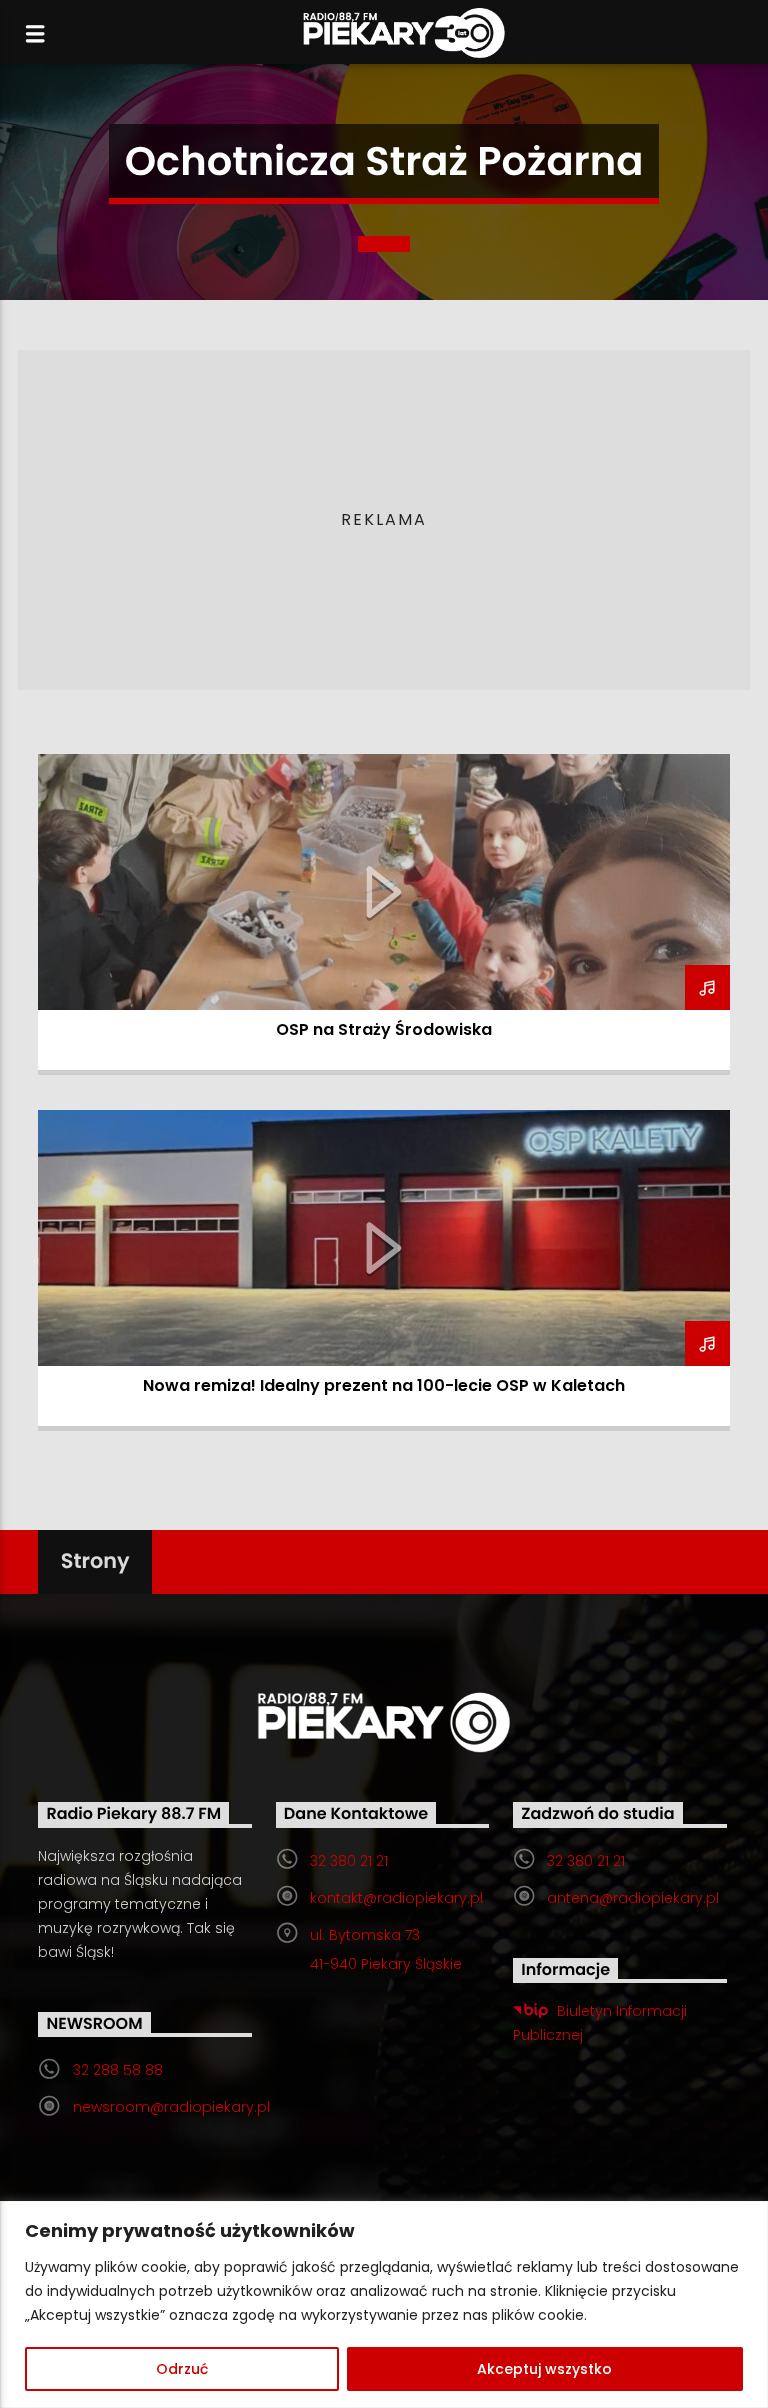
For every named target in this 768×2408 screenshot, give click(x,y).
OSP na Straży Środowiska (384, 1029)
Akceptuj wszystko (544, 2369)
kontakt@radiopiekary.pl (396, 1898)
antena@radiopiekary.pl (633, 1898)
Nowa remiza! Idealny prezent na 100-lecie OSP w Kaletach (384, 1385)
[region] (384, 2304)
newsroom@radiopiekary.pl (171, 2107)
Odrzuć (182, 2369)
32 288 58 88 (118, 2070)
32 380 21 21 (349, 1861)
